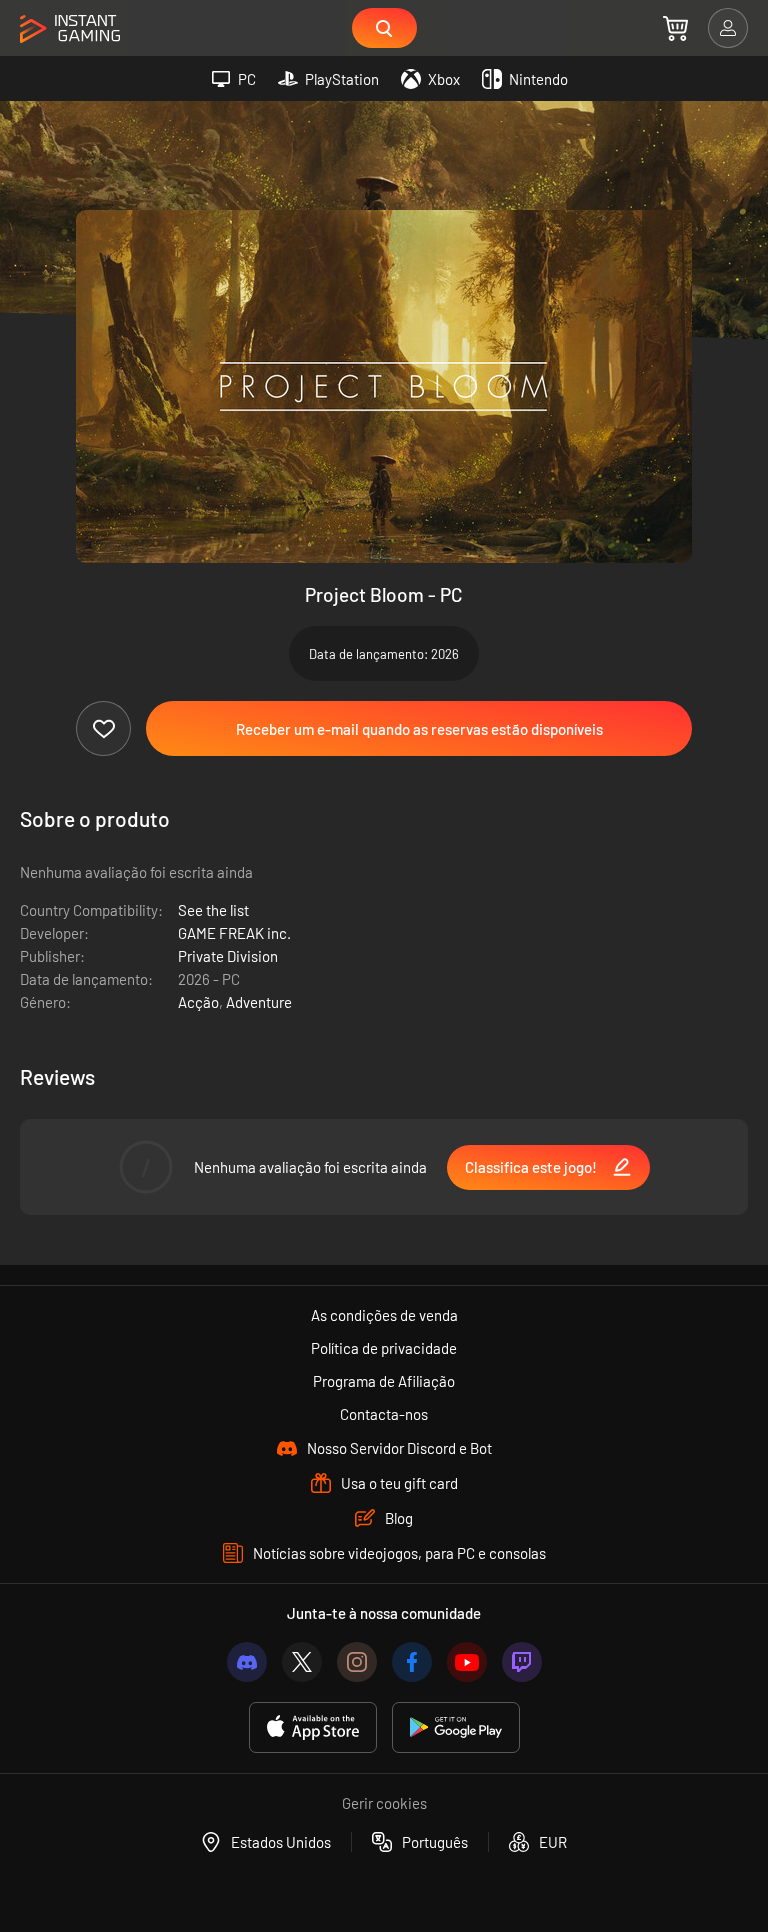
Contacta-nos (384, 1414)
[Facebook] (412, 1662)
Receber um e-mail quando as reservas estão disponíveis (419, 729)
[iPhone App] (313, 1727)
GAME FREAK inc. (234, 933)
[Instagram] (357, 1662)
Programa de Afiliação (384, 1381)
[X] (302, 1662)
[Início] (70, 29)
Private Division (228, 956)
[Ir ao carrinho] (675, 28)
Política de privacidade (384, 1348)
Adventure (259, 1002)
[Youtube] (467, 1662)
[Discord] (247, 1662)
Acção (198, 1002)
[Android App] (456, 1727)
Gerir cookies (384, 1803)
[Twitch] (522, 1662)
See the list (213, 910)
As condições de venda (384, 1315)
